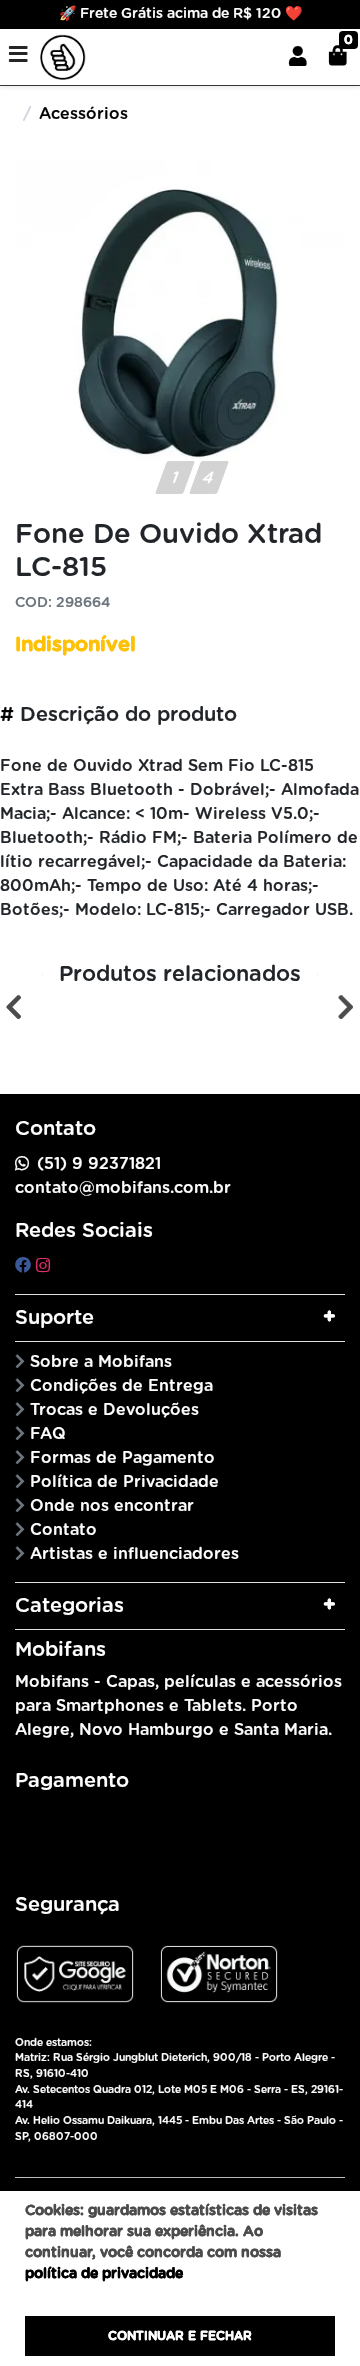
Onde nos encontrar (112, 1506)
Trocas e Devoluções (114, 1410)
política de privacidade (104, 2274)
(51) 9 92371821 (99, 1164)
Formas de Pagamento (122, 1458)
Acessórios (83, 114)
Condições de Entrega (121, 1386)
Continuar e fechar (180, 2336)
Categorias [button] (69, 1606)
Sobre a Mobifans (101, 1362)
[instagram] (43, 1266)
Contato (63, 1530)
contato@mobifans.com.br (123, 1188)
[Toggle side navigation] (20, 56)
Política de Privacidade (124, 1482)
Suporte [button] (54, 1318)
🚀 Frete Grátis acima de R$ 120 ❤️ (180, 14)
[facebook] (25, 1266)
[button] (298, 57)
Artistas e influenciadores (134, 1554)
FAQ (48, 1434)
